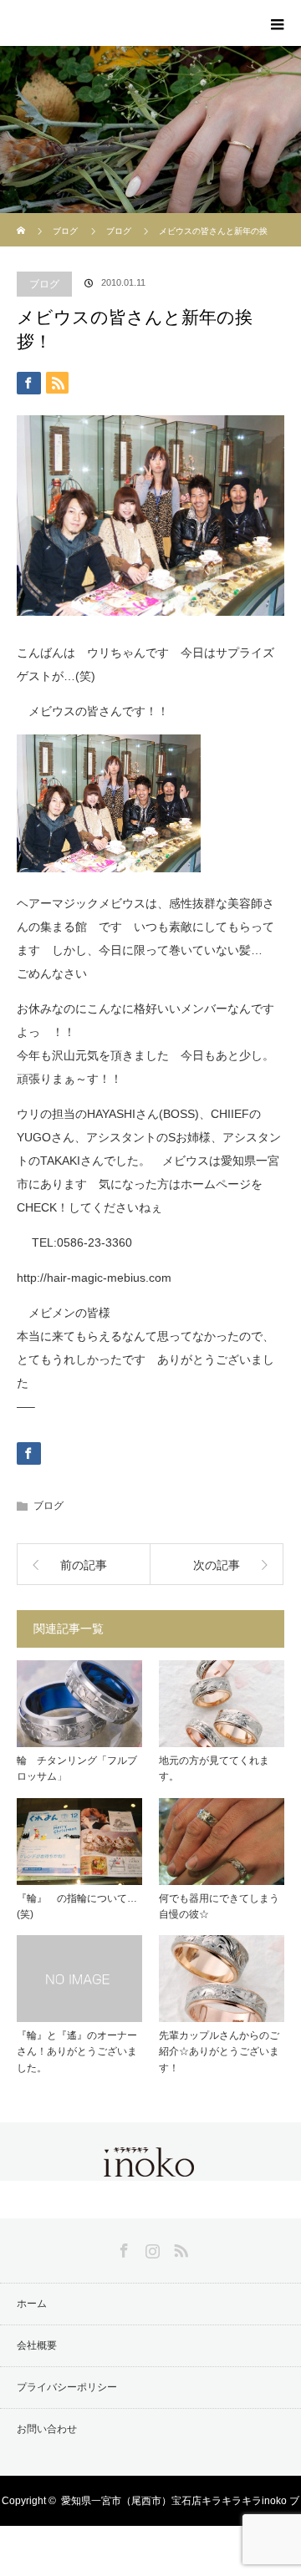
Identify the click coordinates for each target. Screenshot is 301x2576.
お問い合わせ (47, 2429)
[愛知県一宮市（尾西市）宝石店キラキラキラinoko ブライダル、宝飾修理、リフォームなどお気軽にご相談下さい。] (150, 2167)
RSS (179, 2248)
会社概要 (37, 2345)
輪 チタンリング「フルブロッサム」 (77, 1768)
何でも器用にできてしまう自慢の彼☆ (219, 1906)
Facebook (122, 2248)
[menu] (278, 23)
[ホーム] (22, 219)
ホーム (32, 2304)
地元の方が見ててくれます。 (214, 1768)
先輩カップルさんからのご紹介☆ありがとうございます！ (219, 2051)
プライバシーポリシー (67, 2387)
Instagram (150, 2248)
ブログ (65, 231)
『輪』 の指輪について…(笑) (77, 1906)
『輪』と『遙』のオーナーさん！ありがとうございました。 (77, 2051)
